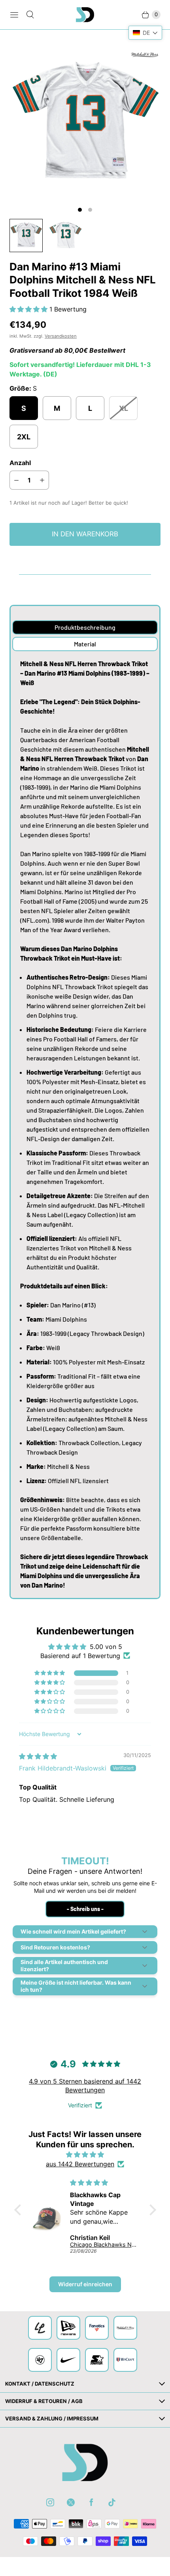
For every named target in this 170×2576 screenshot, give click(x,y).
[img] (38, 1756)
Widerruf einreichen (85, 2284)
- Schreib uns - (85, 1909)
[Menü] (14, 15)
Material (85, 644)
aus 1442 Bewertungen (80, 2164)
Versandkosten (61, 336)
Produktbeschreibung (85, 627)
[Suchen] (30, 15)
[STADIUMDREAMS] (85, 15)
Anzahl (20, 463)
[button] (29, 309)
